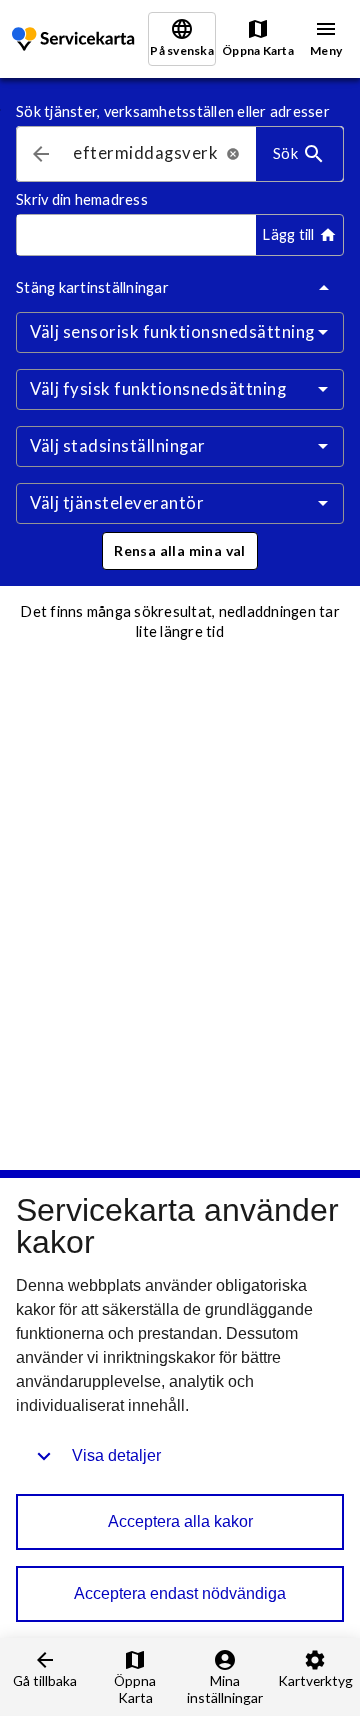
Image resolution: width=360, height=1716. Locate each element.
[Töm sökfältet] (233, 154)
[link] (75, 39)
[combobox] (145, 154)
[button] (180, 551)
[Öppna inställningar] (323, 332)
